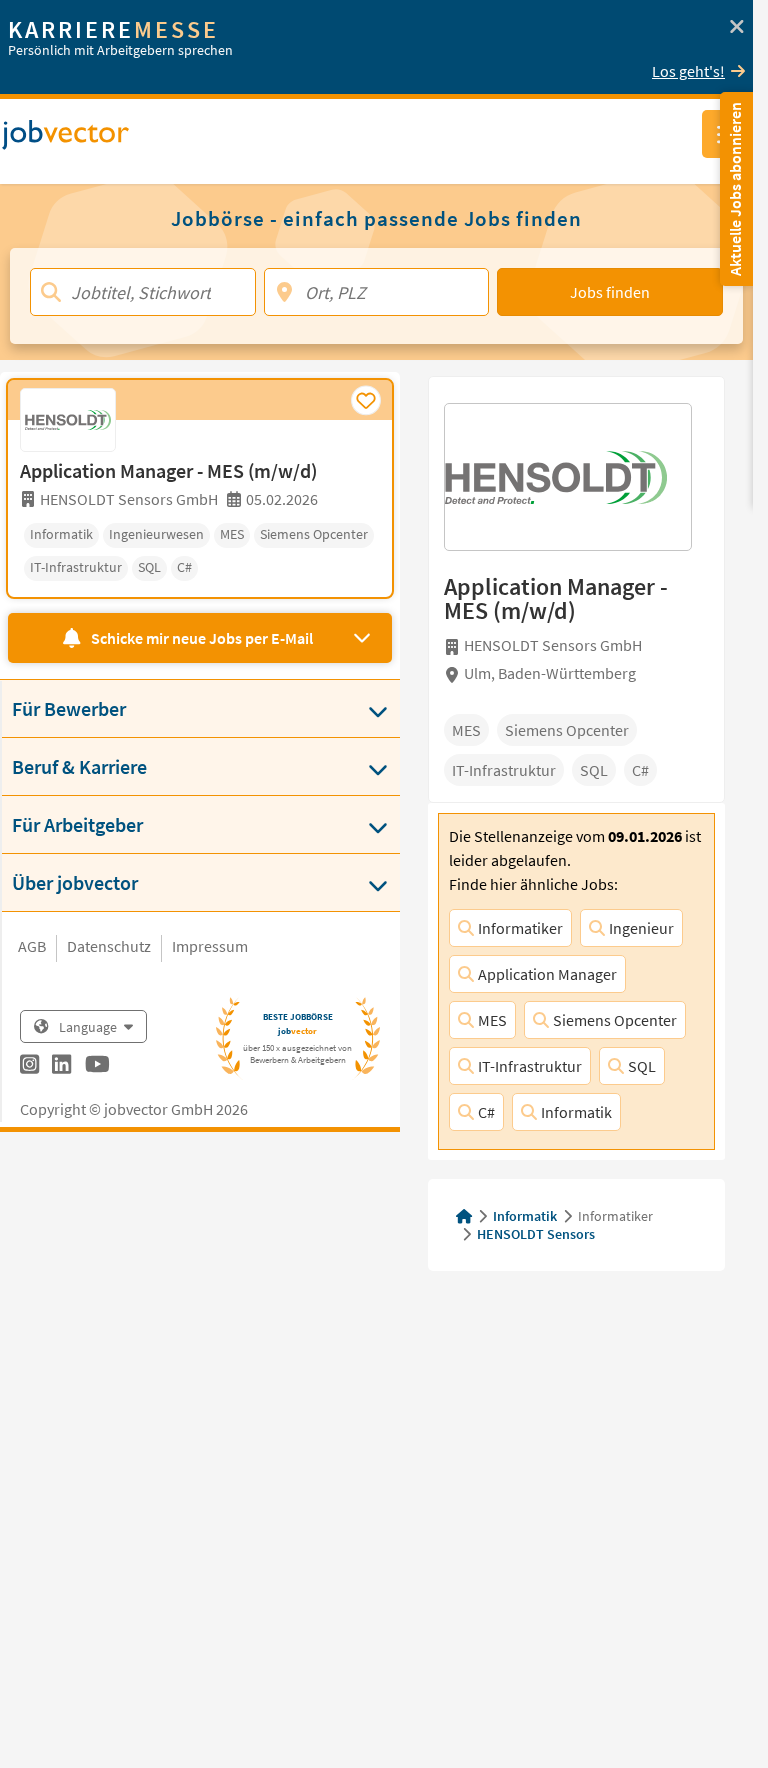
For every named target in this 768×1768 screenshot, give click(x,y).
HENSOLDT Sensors (536, 1234)
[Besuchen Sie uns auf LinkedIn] (61, 1067)
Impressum (210, 946)
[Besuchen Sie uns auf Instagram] (29, 1067)
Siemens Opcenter (615, 1020)
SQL (642, 1066)
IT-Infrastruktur (530, 1066)
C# (486, 1112)
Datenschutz (109, 946)
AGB (32, 946)
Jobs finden (610, 292)
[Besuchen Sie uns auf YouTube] (97, 1067)
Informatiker (520, 928)
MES (492, 1020)
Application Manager (547, 974)
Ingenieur (641, 928)
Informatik (576, 1112)
